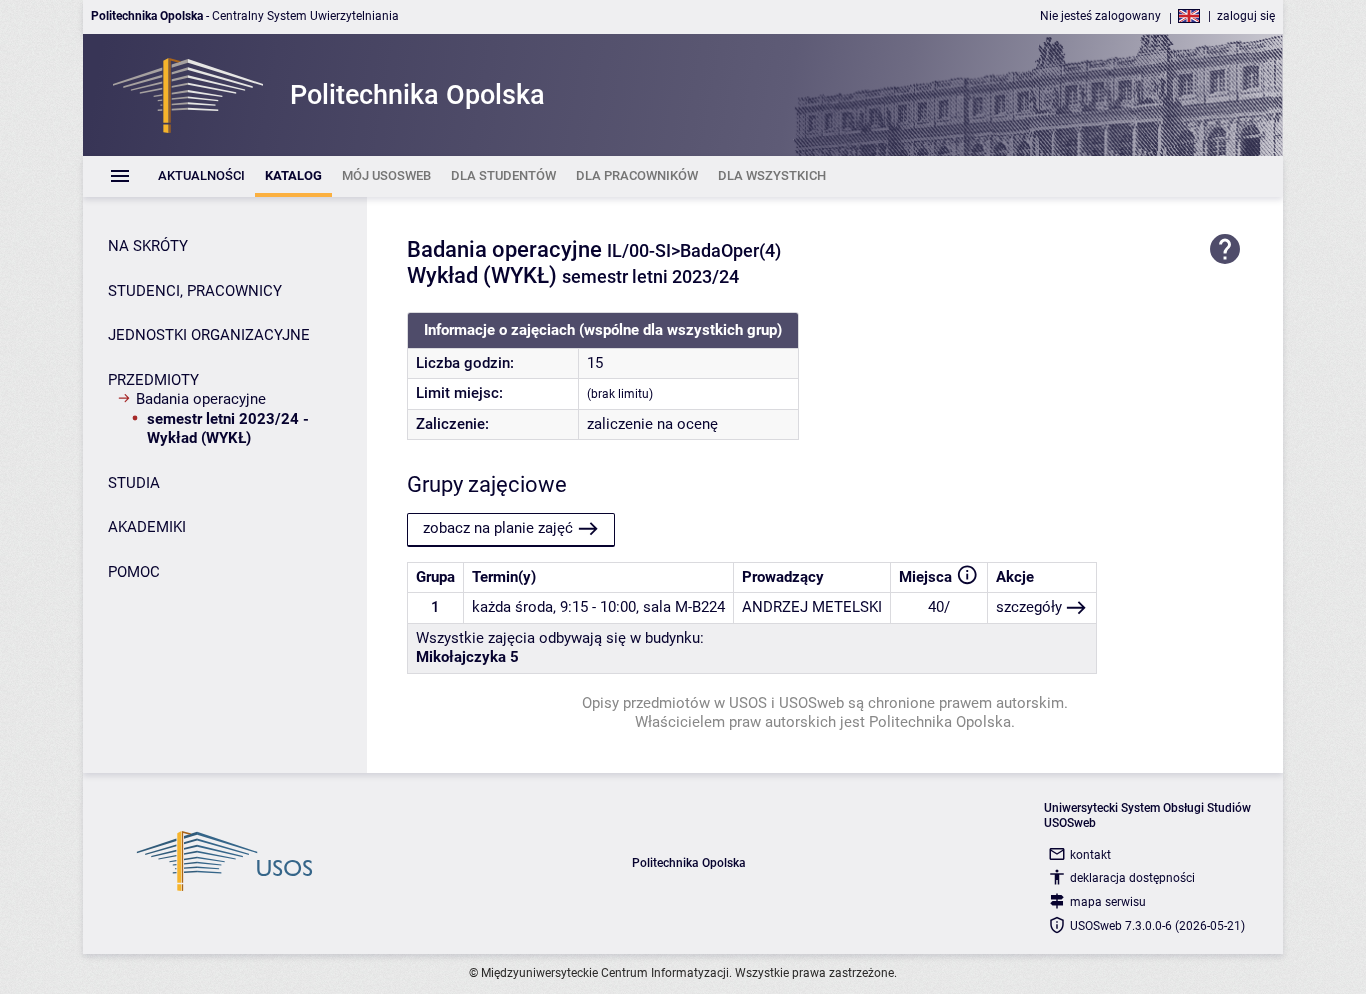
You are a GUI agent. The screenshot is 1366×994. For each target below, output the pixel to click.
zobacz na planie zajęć (498, 528)
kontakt (1090, 855)
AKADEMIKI (147, 527)
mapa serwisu (1108, 902)
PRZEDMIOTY (153, 380)
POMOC (134, 572)
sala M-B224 (684, 607)
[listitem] (201, 176)
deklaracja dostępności (1132, 878)
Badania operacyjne (201, 399)
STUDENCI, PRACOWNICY (195, 291)
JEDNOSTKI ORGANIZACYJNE (209, 335)
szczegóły (1029, 607)
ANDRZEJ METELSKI (812, 607)
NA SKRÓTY (148, 246)
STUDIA (134, 483)
